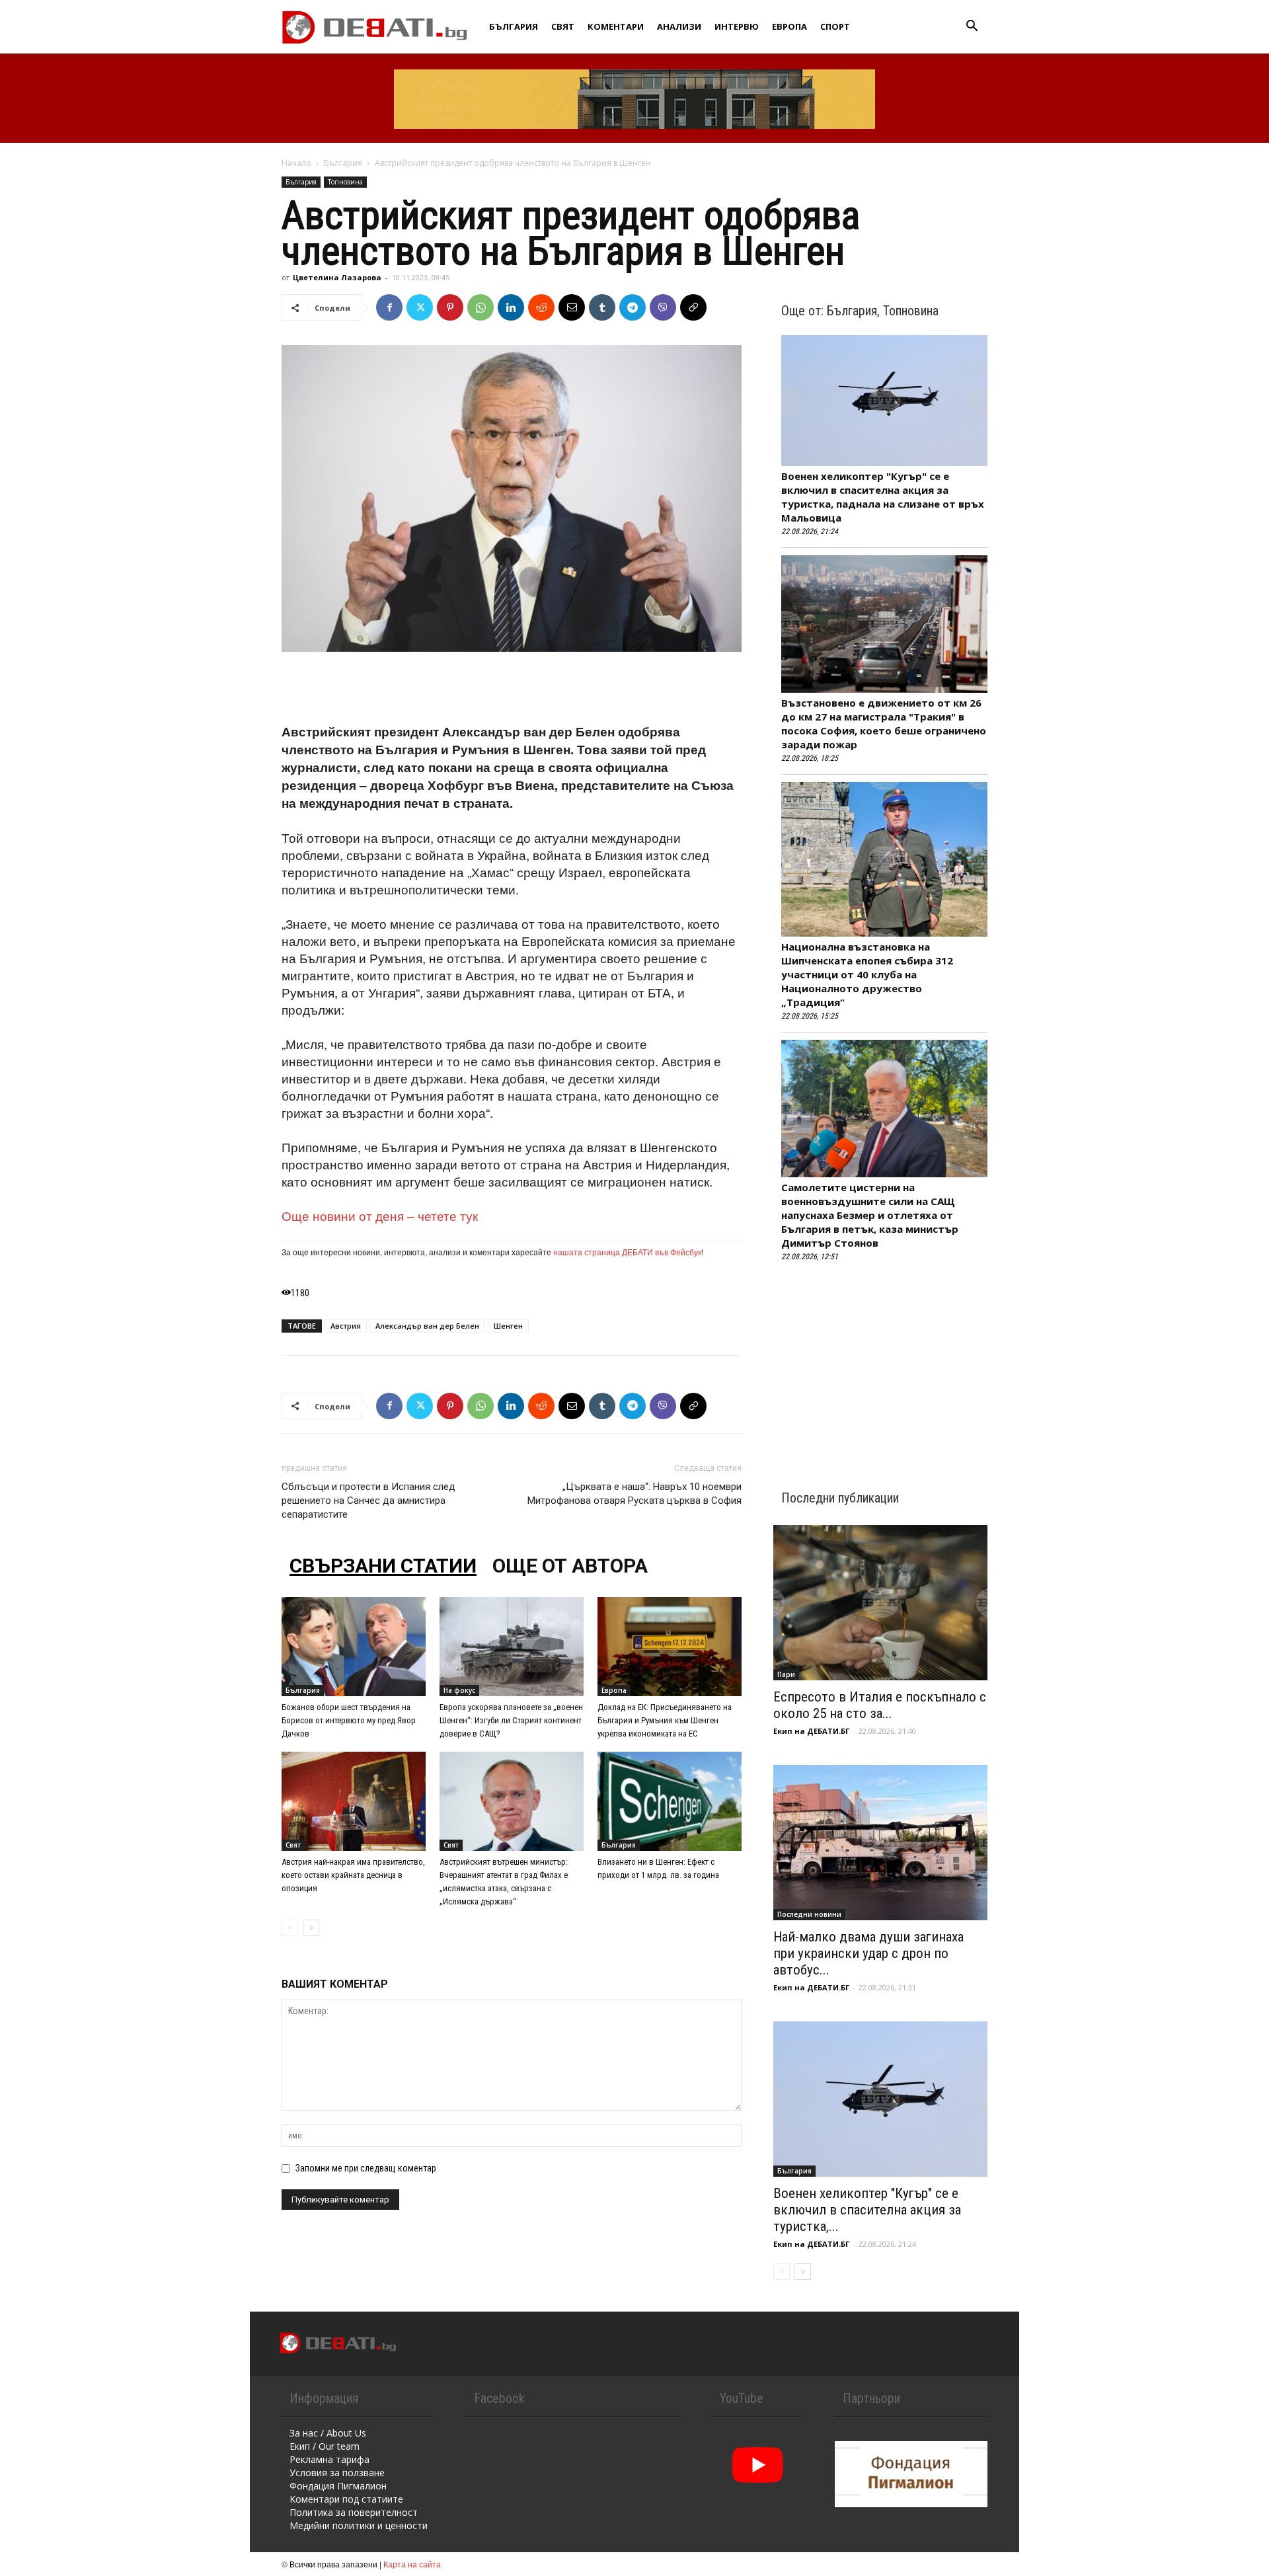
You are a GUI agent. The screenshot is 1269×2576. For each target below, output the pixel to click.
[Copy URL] (693, 307)
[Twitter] (420, 307)
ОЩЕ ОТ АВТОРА (570, 1566)
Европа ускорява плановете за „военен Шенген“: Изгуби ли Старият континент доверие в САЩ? (511, 1720)
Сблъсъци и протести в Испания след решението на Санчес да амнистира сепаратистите (368, 1501)
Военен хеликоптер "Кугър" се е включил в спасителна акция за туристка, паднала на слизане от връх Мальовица (883, 497)
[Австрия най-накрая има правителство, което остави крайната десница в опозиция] (354, 1801)
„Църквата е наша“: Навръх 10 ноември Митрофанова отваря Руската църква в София (634, 1494)
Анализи (679, 26)
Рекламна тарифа (329, 2459)
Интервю (737, 26)
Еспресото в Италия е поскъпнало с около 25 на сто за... (880, 1705)
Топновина (345, 182)
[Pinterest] (450, 307)
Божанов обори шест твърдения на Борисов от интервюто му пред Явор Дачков (349, 1720)
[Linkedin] (511, 307)
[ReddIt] (541, 307)
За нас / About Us (328, 2433)
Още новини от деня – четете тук (380, 1215)
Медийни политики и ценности (359, 2525)
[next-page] (311, 1928)
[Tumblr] (602, 307)
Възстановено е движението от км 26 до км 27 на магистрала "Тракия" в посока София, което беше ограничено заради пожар (884, 723)
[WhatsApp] (481, 307)
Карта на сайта (412, 2564)
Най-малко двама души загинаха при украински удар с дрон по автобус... (868, 1953)
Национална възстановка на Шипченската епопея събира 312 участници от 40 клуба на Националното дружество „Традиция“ (867, 974)
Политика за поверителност (354, 2512)
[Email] (572, 307)
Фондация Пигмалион (338, 2486)
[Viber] (663, 307)
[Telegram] (633, 307)
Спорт (835, 26)
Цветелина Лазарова (337, 277)
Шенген (508, 1326)
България (514, 26)
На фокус (459, 1690)
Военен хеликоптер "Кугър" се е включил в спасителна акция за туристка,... (867, 2210)
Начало (296, 163)
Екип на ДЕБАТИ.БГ (811, 1731)
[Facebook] (389, 307)
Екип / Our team (325, 2446)
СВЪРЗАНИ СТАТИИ (383, 1566)
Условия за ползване (337, 2473)
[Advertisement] (512, 689)
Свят (563, 26)
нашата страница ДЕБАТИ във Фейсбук (627, 1252)
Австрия (346, 1326)
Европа (789, 26)
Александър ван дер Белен (427, 1326)
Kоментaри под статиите (346, 2499)
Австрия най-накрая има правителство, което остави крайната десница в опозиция (353, 1875)
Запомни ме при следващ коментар (366, 2168)
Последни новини (809, 1914)
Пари (786, 1674)
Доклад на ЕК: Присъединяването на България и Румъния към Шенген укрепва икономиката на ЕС (665, 1720)
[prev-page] (290, 1928)
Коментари (616, 26)
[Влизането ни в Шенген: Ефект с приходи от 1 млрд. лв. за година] (670, 1801)
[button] (972, 27)
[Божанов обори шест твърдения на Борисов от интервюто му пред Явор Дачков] (354, 1647)
